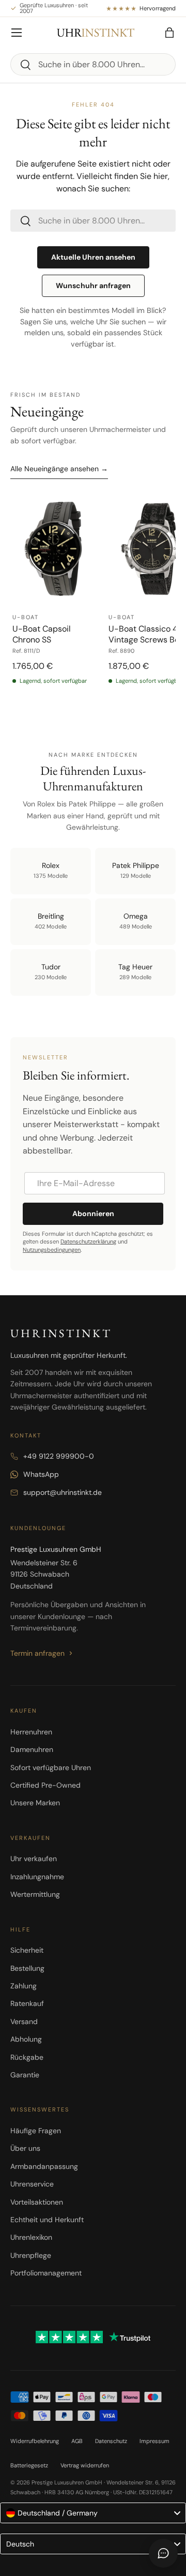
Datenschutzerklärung (88, 1241)
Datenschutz (111, 2441)
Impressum (154, 2441)
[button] (169, 33)
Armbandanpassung (44, 2166)
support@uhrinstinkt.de (63, 1492)
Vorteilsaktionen (37, 2202)
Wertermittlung (35, 1894)
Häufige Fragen (36, 2131)
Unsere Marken (35, 1803)
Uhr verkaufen (34, 1859)
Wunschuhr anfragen (93, 286)
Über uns (25, 2148)
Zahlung (24, 1986)
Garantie (25, 2075)
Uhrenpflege (31, 2255)
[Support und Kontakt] (163, 2553)
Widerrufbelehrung (35, 2441)
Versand (24, 2021)
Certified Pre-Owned (45, 1785)
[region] (93, 605)
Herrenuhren (31, 1732)
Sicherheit (27, 1950)
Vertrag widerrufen (85, 2465)
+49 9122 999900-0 (59, 1456)
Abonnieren (93, 1214)
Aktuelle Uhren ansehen (93, 257)
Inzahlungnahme (37, 1877)
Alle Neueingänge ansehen (59, 469)
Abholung (26, 2039)
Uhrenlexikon (31, 2237)
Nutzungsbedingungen (52, 1250)
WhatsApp (41, 1474)
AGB (77, 2441)
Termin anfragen (37, 1653)
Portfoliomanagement (46, 2273)
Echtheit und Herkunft (47, 2220)
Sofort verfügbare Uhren (51, 1768)
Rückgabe (27, 2057)
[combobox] (93, 64)
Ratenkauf (27, 2003)
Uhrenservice (32, 2184)
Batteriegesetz (29, 2465)
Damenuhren (32, 1749)
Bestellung (27, 1968)
